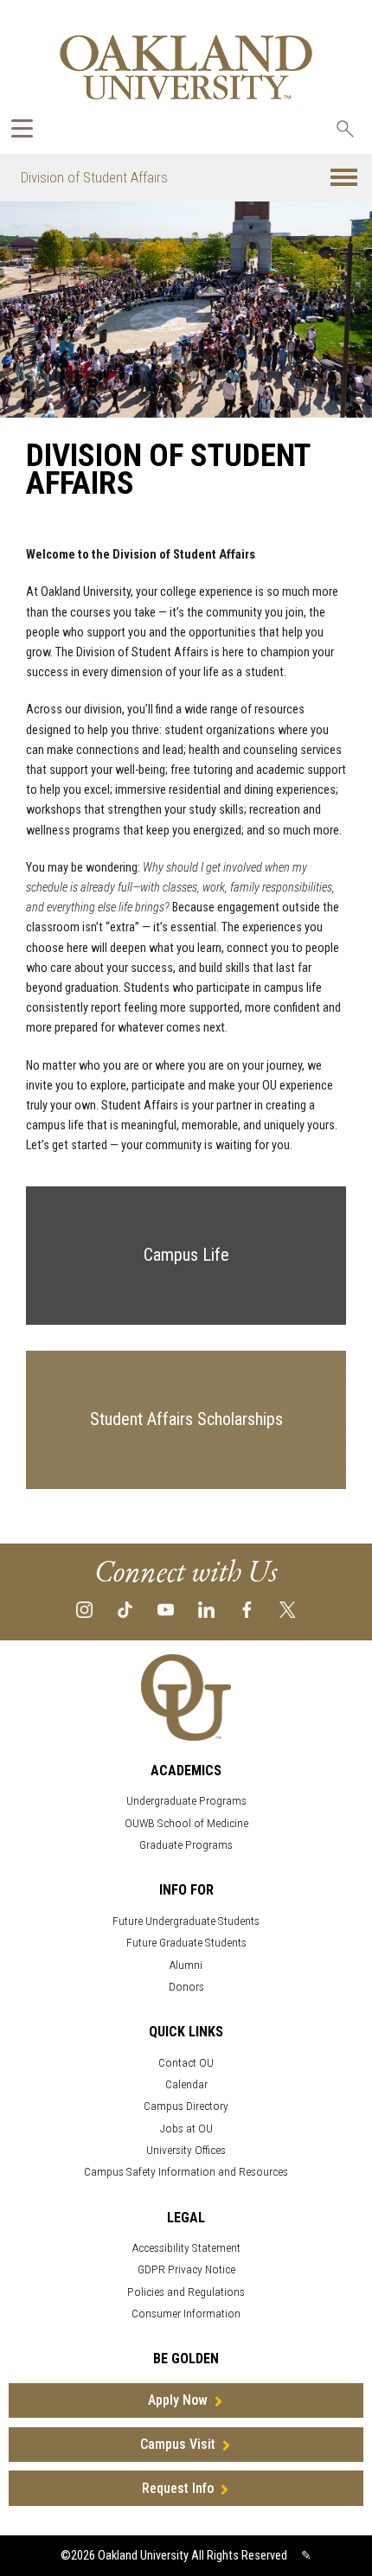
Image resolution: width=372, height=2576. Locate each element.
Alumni (186, 1965)
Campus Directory (186, 2106)
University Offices (186, 2150)
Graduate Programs (186, 1845)
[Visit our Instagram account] (84, 1609)
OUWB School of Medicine (186, 1823)
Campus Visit (178, 2444)
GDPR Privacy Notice (186, 2269)
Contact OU (186, 2063)
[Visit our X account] (288, 1609)
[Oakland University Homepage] (186, 67)
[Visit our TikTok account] (125, 1609)
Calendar (186, 2084)
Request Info (178, 2488)
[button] (344, 178)
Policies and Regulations (186, 2292)
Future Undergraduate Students (186, 1921)
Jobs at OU (186, 2129)
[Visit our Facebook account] (247, 1609)
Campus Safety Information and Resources (186, 2172)
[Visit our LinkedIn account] (206, 1609)
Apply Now (178, 2400)
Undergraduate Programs (186, 1801)
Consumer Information (186, 2314)
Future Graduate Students (186, 1943)
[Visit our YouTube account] (166, 1609)
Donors (186, 1987)
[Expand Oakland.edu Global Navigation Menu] (22, 128)
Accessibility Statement (186, 2248)
